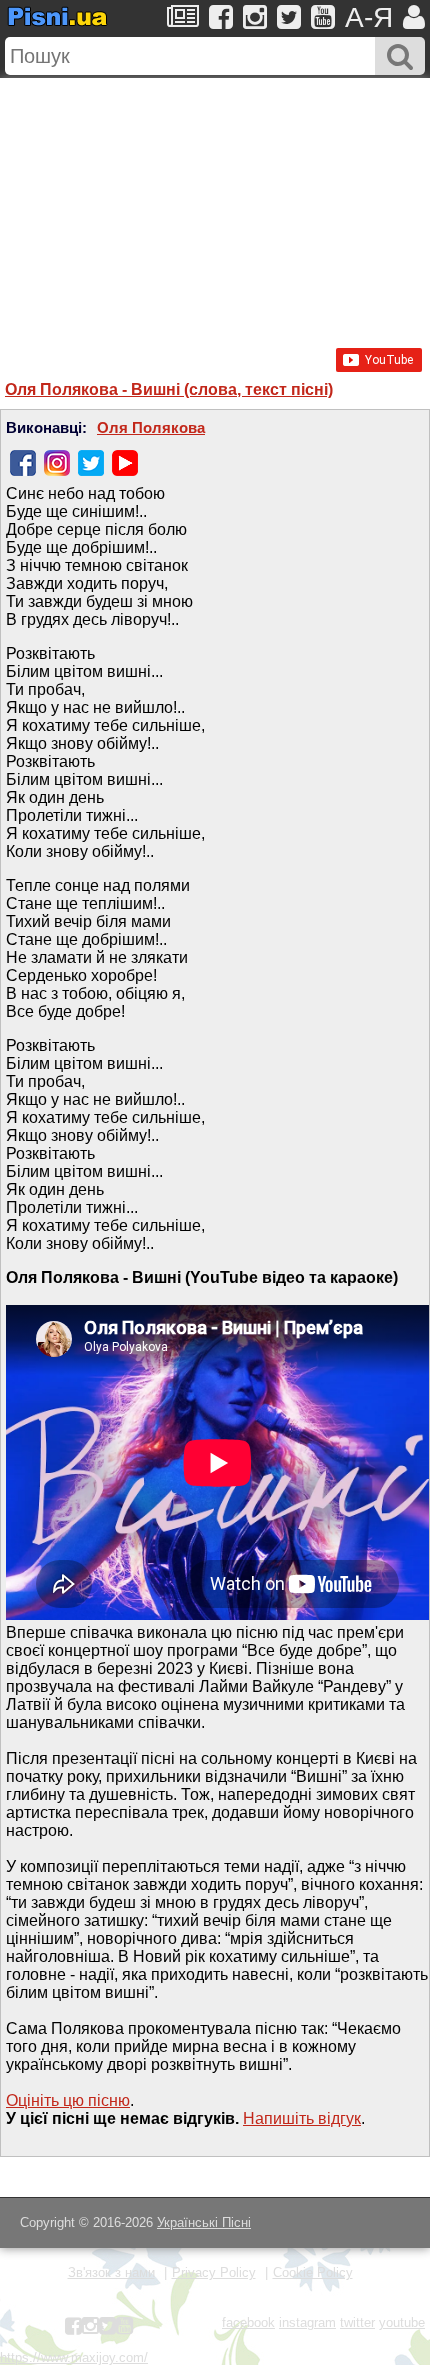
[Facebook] (23, 463)
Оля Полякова (151, 428)
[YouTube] (125, 463)
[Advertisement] (215, 203)
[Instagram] (57, 463)
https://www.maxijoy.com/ (74, 2357)
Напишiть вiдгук (302, 2118)
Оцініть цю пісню (68, 2100)
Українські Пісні (204, 2222)
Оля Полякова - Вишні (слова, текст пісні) (169, 389)
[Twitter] (91, 463)
